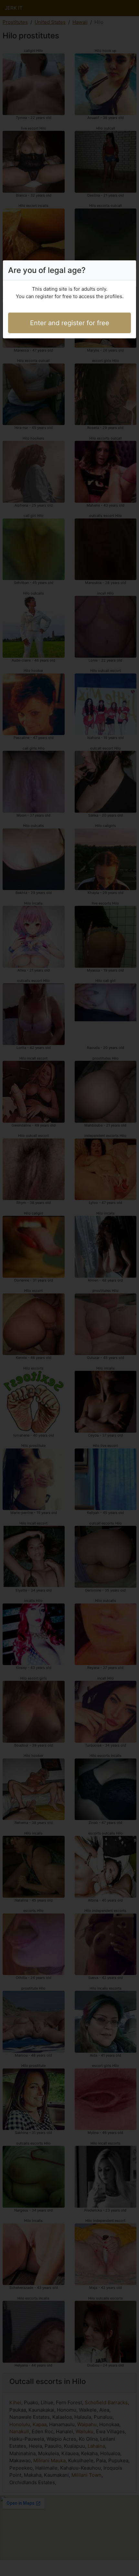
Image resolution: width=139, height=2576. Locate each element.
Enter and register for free (70, 323)
